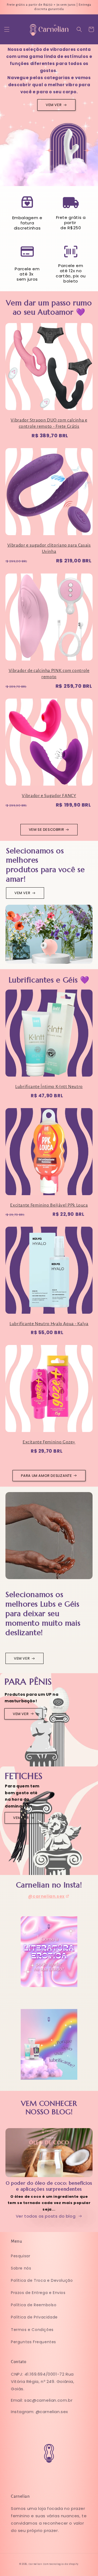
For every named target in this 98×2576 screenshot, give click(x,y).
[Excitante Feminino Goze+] (49, 1391)
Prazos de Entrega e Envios (38, 2293)
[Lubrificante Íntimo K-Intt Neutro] (49, 1036)
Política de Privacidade (34, 2317)
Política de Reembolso (34, 2305)
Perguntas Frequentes (33, 2342)
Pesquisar (21, 2256)
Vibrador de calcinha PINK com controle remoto (49, 674)
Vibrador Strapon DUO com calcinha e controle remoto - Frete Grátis (49, 423)
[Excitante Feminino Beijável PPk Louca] (49, 1154)
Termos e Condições (32, 2330)
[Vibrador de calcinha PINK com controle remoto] (49, 620)
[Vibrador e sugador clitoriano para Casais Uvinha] (49, 494)
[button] (7, 29)
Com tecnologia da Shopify (61, 2564)
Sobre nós (21, 2268)
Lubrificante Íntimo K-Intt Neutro (49, 1087)
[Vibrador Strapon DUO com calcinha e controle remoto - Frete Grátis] (49, 369)
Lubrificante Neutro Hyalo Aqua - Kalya (49, 1324)
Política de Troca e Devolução (42, 2280)
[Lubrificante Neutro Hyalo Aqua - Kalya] (49, 1273)
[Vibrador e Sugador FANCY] (49, 745)
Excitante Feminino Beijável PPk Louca (49, 1205)
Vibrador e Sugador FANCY (49, 796)
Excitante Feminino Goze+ (49, 1442)
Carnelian (35, 2564)
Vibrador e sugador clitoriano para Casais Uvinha (49, 548)
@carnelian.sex (46, 1896)
